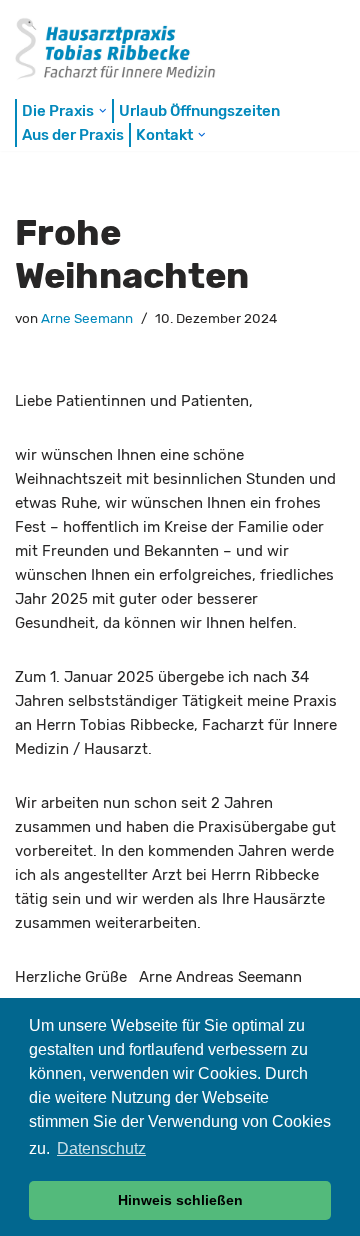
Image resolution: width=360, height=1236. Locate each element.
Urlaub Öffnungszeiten (199, 111)
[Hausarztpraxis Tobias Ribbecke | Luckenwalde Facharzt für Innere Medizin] (127, 47)
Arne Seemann (87, 318)
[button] (103, 111)
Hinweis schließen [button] (180, 1200)
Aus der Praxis (73, 135)
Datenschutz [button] (101, 1148)
